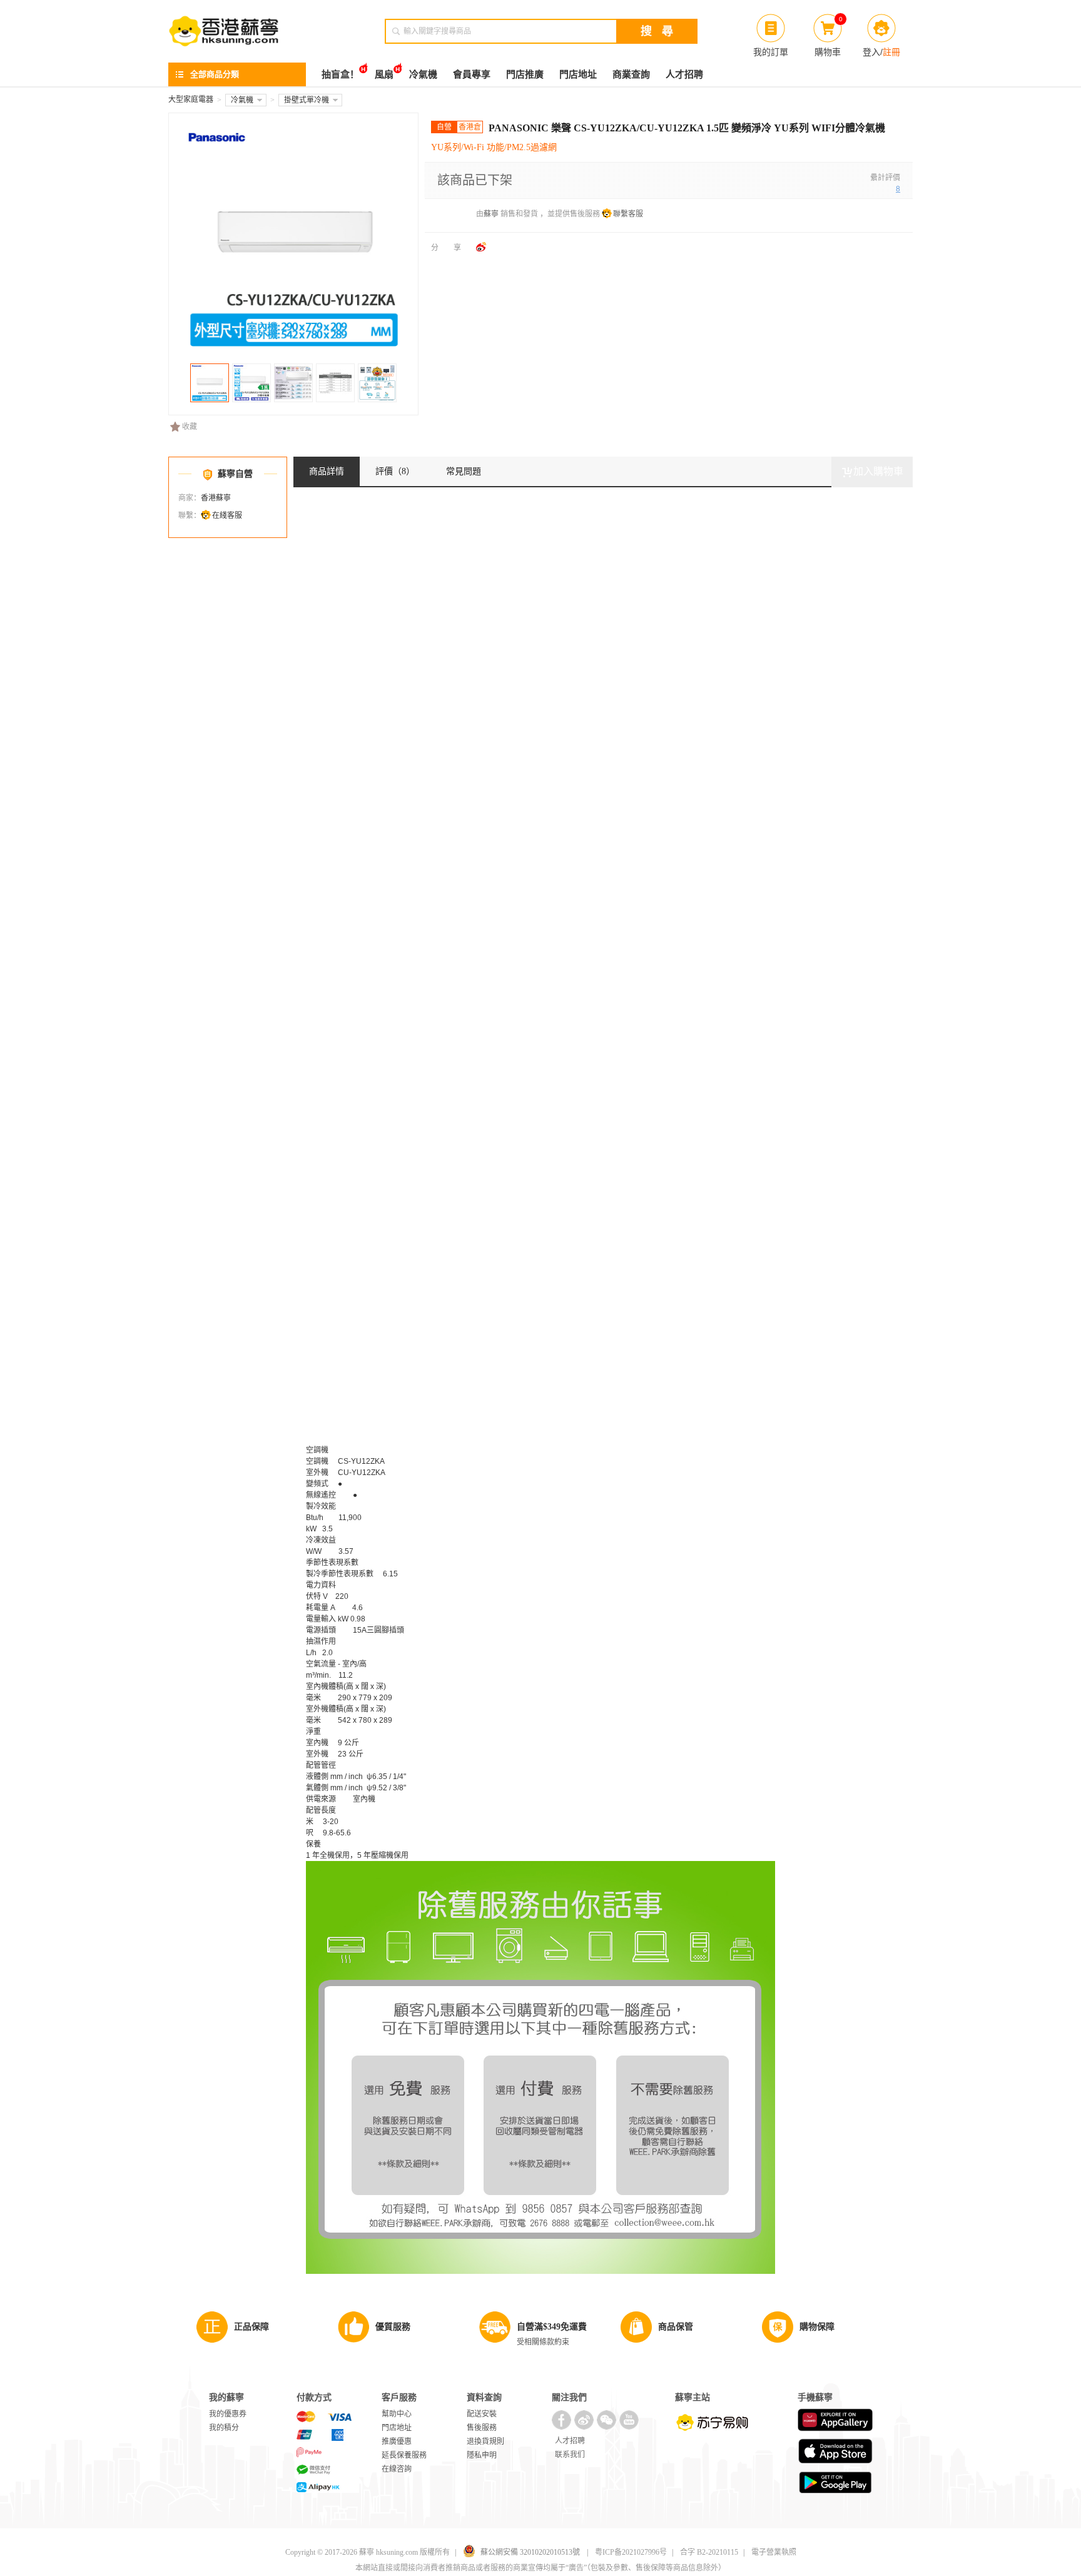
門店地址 (578, 74)
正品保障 (251, 2327)
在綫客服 (227, 515)
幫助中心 (397, 2414)
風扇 (384, 74)
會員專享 (472, 74)
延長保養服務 (404, 2455)
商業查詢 (631, 74)
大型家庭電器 (191, 99)
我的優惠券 (228, 2414)
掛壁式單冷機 (307, 100)
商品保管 (676, 2327)
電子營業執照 (774, 2552)
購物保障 (817, 2327)
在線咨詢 (397, 2469)
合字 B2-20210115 (709, 2552)
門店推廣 (525, 74)
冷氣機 (423, 74)
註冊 (891, 52)
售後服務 (482, 2428)
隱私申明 (482, 2455)
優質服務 (393, 2327)
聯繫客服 (628, 214)
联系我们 (570, 2455)
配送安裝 (482, 2414)
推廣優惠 (397, 2442)
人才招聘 (684, 74)
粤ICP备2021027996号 (631, 2552)
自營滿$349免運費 (552, 2327)
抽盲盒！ (340, 74)
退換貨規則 (485, 2442)
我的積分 (224, 2428)
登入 (871, 52)
